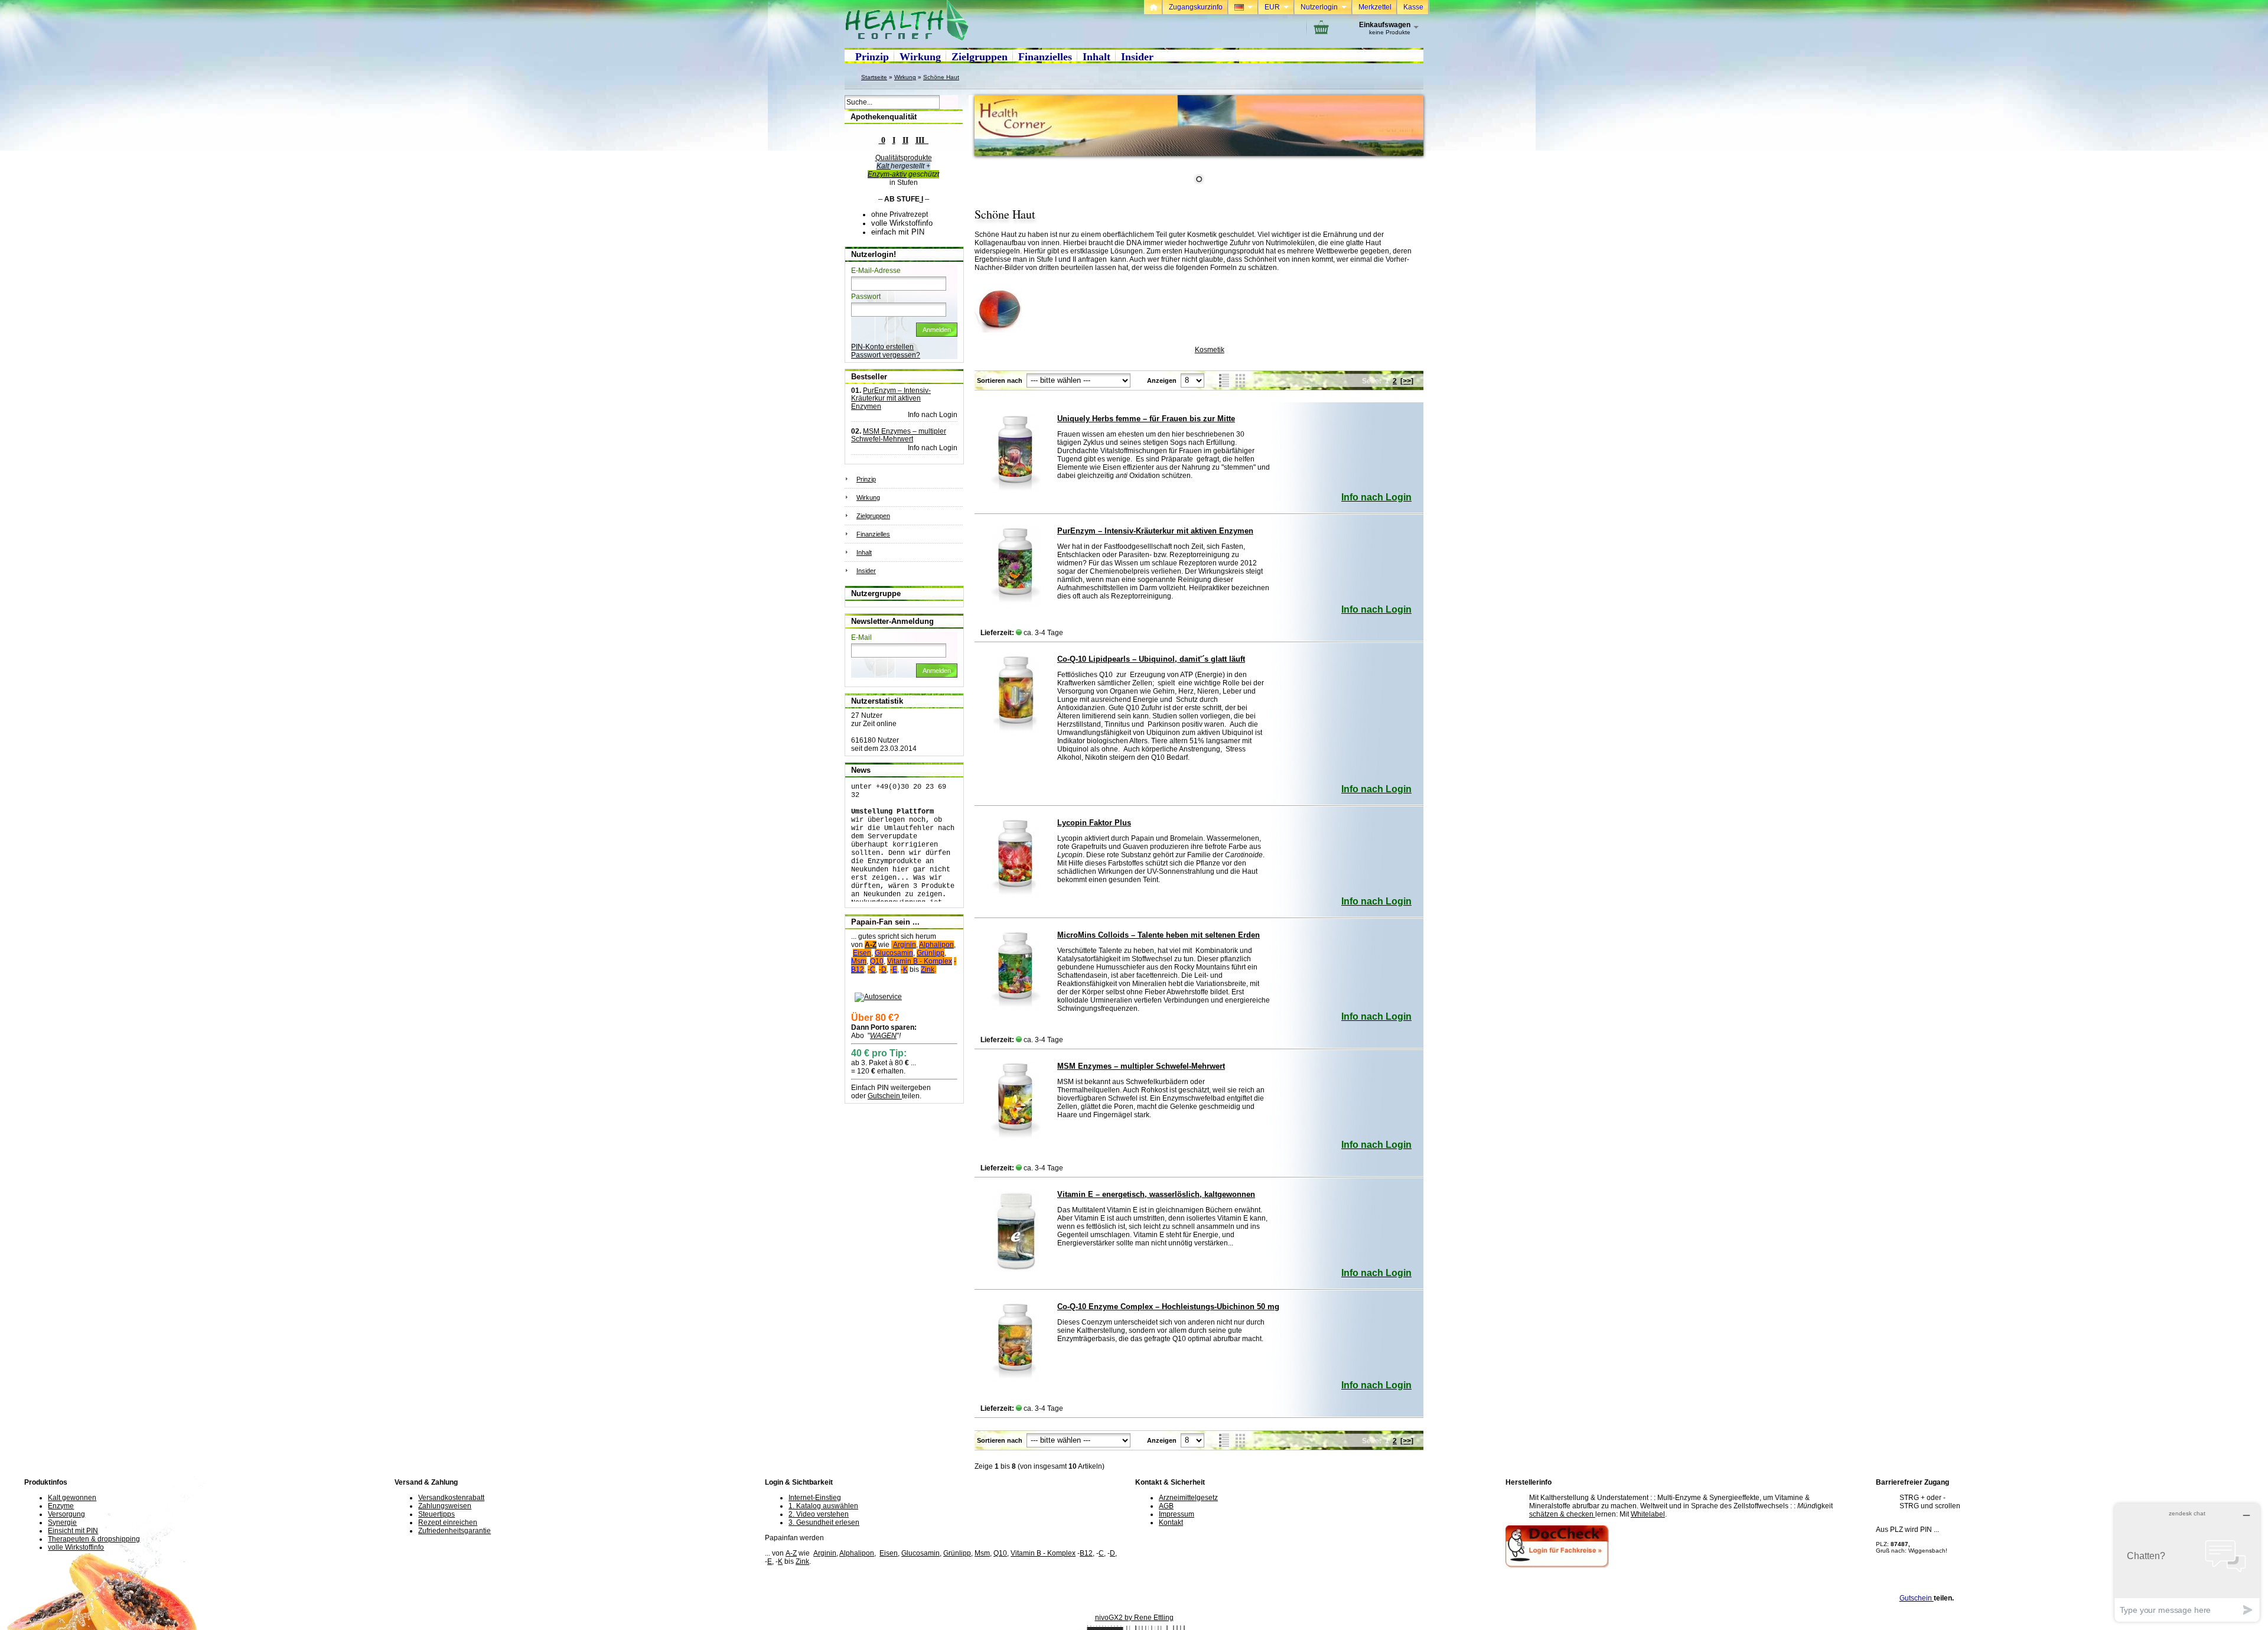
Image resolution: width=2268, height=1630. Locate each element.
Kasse (1413, 7)
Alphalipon (857, 1553)
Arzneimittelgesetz (1188, 1498)
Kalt (884, 166)
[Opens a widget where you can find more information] (2187, 1562)
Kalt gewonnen (72, 1498)
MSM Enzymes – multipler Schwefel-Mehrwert (1141, 1066)
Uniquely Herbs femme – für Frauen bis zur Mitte (1146, 419)
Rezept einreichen (448, 1522)
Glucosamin (920, 1553)
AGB (1166, 1506)
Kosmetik (1210, 350)
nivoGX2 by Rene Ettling (1134, 1618)
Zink (802, 1561)
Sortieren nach (1000, 380)
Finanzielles (1045, 57)
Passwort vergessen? (886, 355)
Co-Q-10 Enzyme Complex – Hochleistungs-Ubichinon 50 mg (1168, 1307)
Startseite (874, 77)
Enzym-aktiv (887, 174)
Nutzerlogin (1324, 7)
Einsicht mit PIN (73, 1531)
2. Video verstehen (819, 1514)
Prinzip (872, 57)
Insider (1137, 57)
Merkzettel (1375, 7)
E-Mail (861, 637)
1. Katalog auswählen (823, 1506)
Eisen (889, 1553)
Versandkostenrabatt (451, 1498)
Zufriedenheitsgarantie (454, 1531)
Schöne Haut (941, 77)
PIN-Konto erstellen (882, 347)
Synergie (62, 1522)
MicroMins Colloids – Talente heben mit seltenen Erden (1159, 935)
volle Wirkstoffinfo (76, 1547)
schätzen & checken (1562, 1514)
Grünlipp (957, 1553)
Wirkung (920, 57)
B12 (1086, 1553)
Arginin (825, 1553)
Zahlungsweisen (445, 1506)
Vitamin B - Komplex (1043, 1553)
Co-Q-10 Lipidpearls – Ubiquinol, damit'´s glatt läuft (1151, 659)
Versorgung (66, 1514)
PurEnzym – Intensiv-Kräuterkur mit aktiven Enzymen (1155, 531)
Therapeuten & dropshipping (94, 1539)
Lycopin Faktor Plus (1094, 823)
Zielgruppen (980, 57)
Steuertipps (436, 1514)
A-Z (871, 945)
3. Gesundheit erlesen (824, 1522)
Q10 (1000, 1553)
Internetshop (1105, 1626)
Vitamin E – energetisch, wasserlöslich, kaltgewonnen (1156, 1194)
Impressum (1177, 1514)
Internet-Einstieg (815, 1498)
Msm (982, 1553)
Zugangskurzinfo (1196, 7)
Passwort (866, 297)
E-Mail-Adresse (876, 271)
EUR (1277, 7)
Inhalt (1096, 57)
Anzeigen (1162, 380)
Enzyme (61, 1506)
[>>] (1407, 381)
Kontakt (1171, 1522)
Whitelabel (1648, 1514)
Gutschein (885, 1096)
